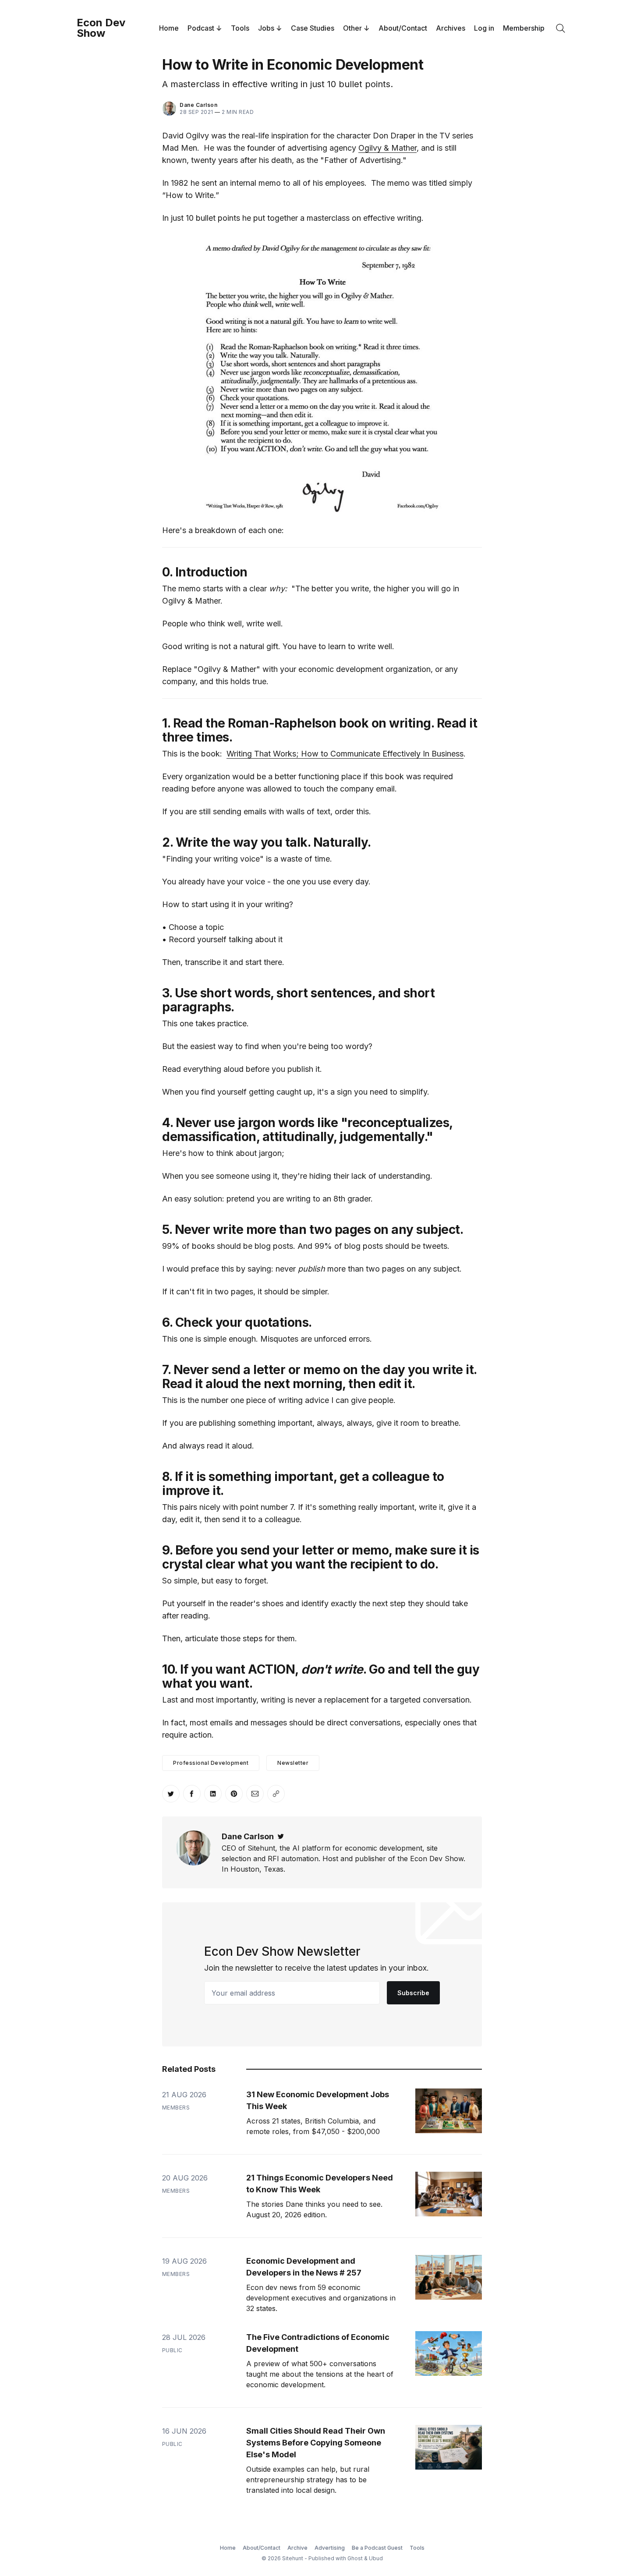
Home (169, 28)
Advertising (330, 2548)
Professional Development (211, 1763)
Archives (451, 28)
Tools (240, 28)
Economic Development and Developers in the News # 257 (304, 2267)
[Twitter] (281, 1836)
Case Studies (313, 28)
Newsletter (293, 1763)
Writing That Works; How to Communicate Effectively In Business (345, 754)
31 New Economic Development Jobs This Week (318, 2100)
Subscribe (413, 1993)
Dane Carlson (198, 105)
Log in (484, 28)
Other (352, 28)
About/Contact (403, 28)
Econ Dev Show (101, 28)
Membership (524, 28)
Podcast (201, 28)
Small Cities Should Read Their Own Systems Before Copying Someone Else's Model (316, 2443)
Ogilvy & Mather (387, 148)
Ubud (376, 2558)
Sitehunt (293, 2558)
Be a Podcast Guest (377, 2548)
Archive (297, 2548)
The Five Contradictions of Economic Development (318, 2343)
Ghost (355, 2558)
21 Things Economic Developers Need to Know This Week (320, 2184)
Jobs (266, 28)
